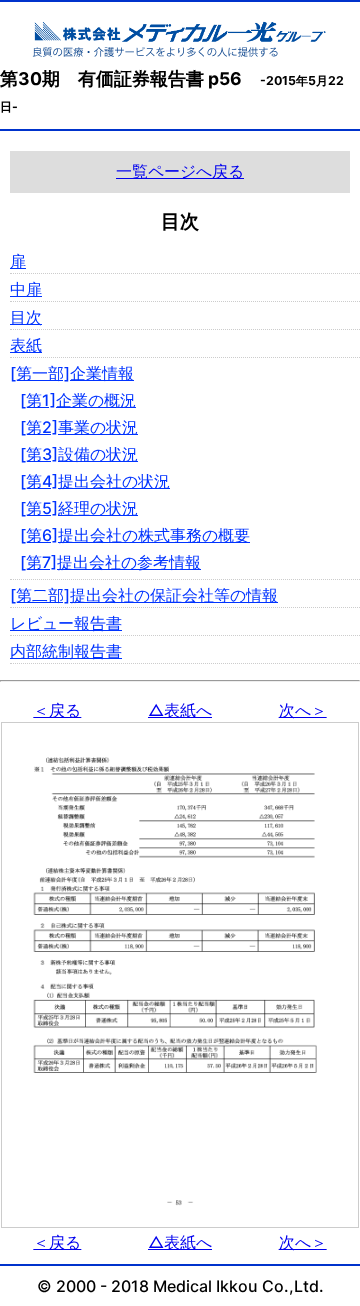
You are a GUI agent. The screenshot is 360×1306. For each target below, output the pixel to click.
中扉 (26, 289)
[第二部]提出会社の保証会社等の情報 (144, 595)
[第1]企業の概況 (78, 400)
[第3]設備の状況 (79, 454)
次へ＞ (303, 710)
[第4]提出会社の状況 (95, 481)
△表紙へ (180, 710)
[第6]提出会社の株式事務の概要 (135, 535)
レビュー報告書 (66, 623)
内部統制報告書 (66, 651)
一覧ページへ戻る (180, 171)
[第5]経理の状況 (79, 508)
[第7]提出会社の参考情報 (110, 562)
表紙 (26, 345)
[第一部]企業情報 (72, 373)
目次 (26, 317)
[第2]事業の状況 (79, 427)
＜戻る (57, 710)
